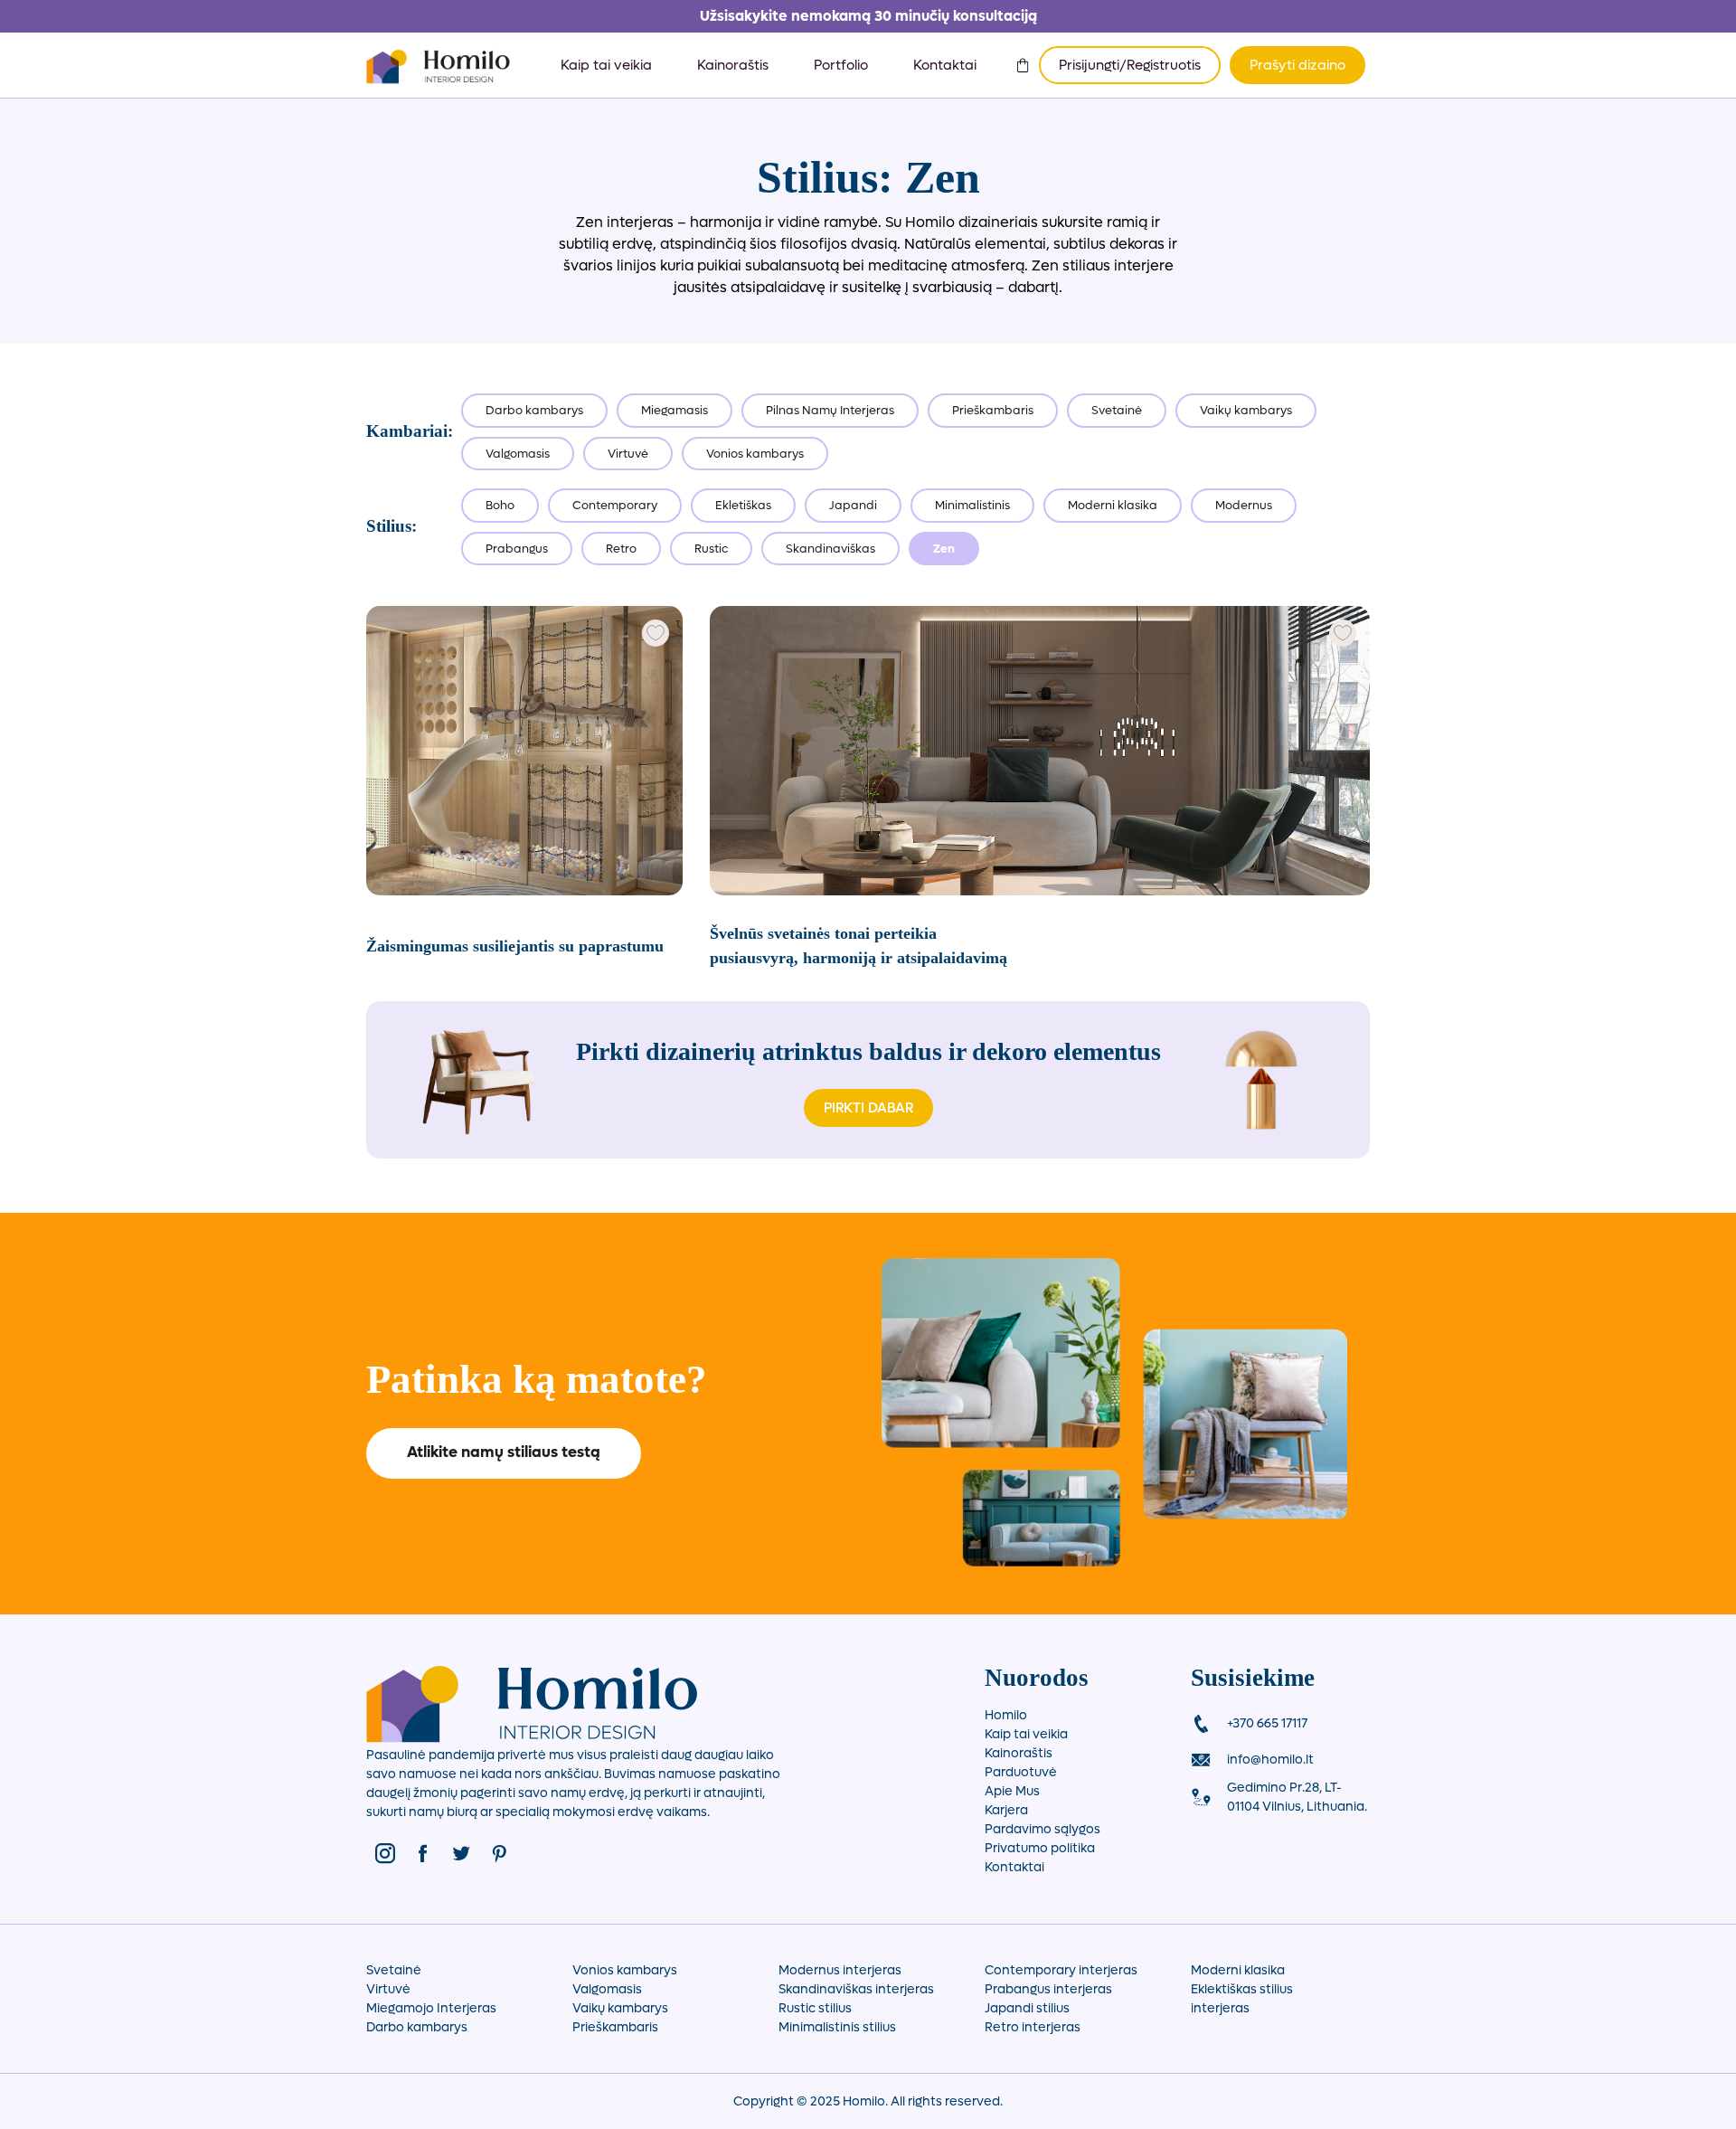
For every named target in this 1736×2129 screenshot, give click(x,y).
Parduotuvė (1021, 1772)
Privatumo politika (1040, 1848)
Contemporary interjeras (1061, 1970)
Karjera (1006, 1810)
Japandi (853, 505)
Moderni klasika (1113, 505)
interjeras (1220, 2008)
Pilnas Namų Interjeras (830, 410)
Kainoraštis (733, 65)
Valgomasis (518, 454)
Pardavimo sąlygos (1043, 1829)
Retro (621, 549)
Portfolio (841, 65)
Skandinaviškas (830, 549)
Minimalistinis (972, 505)
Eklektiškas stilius (1242, 1989)
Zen (944, 549)
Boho (500, 505)
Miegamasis (675, 410)
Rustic (711, 549)
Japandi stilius (1027, 2008)
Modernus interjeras (840, 1970)
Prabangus (517, 549)
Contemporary (615, 505)
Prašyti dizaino (1297, 65)
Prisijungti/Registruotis (1130, 65)
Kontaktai (945, 65)
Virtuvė (628, 454)
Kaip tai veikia (606, 65)
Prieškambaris (993, 410)
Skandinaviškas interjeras (856, 1989)
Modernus (1244, 505)
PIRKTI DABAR (868, 1108)
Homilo (1006, 1715)
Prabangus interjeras (1048, 1989)
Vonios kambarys (755, 454)
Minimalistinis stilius (837, 2027)
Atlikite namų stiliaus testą (504, 1452)
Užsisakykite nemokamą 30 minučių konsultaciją (868, 16)
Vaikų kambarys (1246, 410)
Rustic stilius (815, 2008)
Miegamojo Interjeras (431, 2008)
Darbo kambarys (534, 410)
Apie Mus (1012, 1791)
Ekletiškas (743, 505)
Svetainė (1117, 410)
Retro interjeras (1033, 2027)
